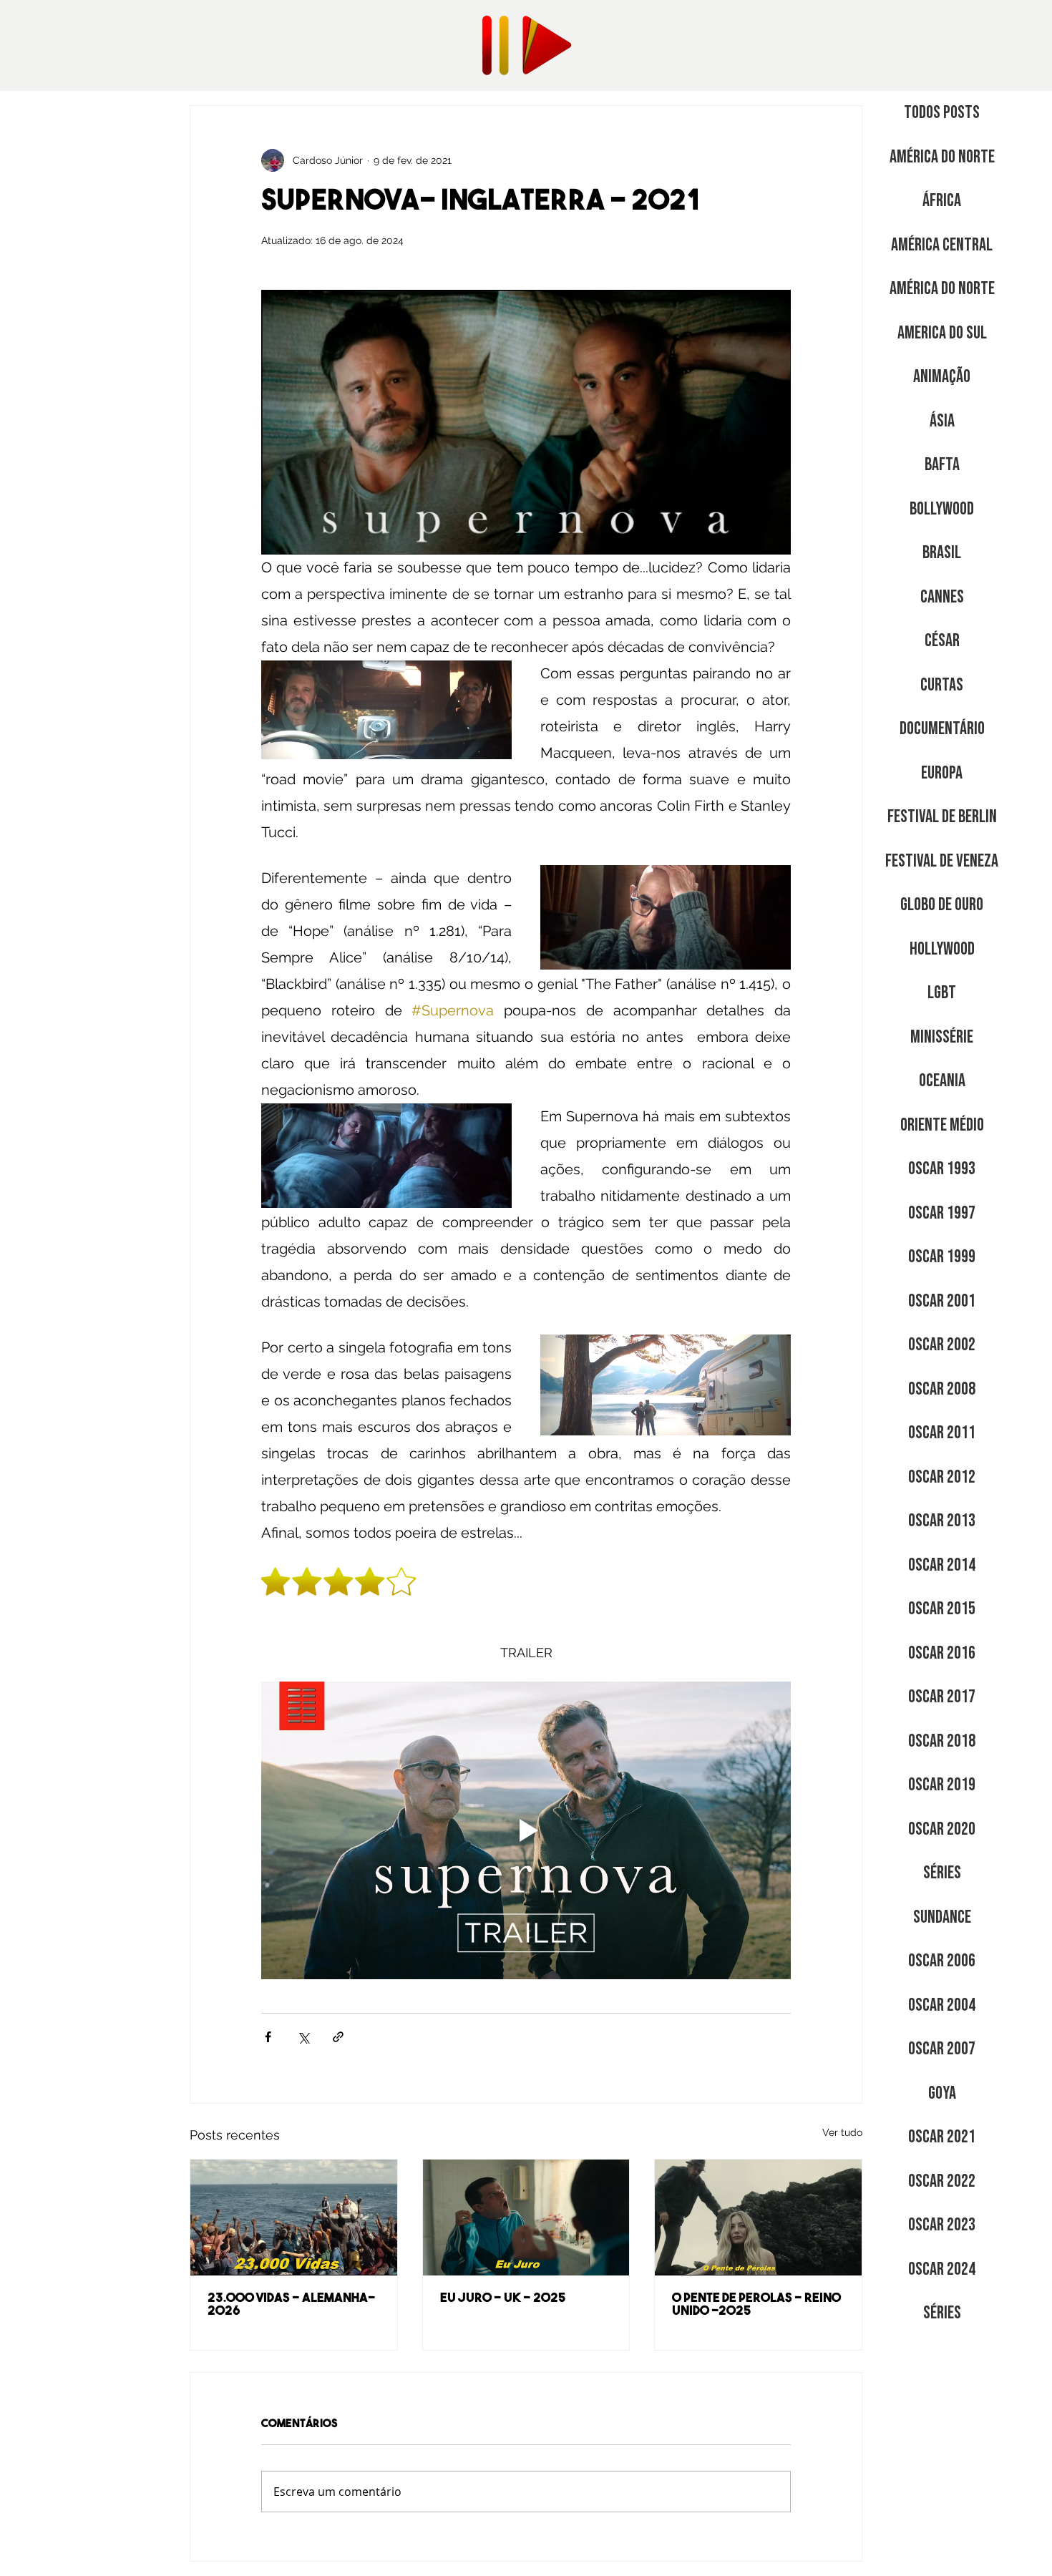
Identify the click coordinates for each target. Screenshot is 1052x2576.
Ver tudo (842, 2132)
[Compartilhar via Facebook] (268, 2037)
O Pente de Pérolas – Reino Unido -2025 (756, 2306)
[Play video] (526, 1830)
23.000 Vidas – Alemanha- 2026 (291, 2306)
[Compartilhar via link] (338, 2037)
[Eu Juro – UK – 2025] (526, 2218)
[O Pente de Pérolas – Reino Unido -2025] (758, 2218)
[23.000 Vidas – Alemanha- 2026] (294, 2218)
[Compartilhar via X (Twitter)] (303, 2037)
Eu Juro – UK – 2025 (503, 2299)
